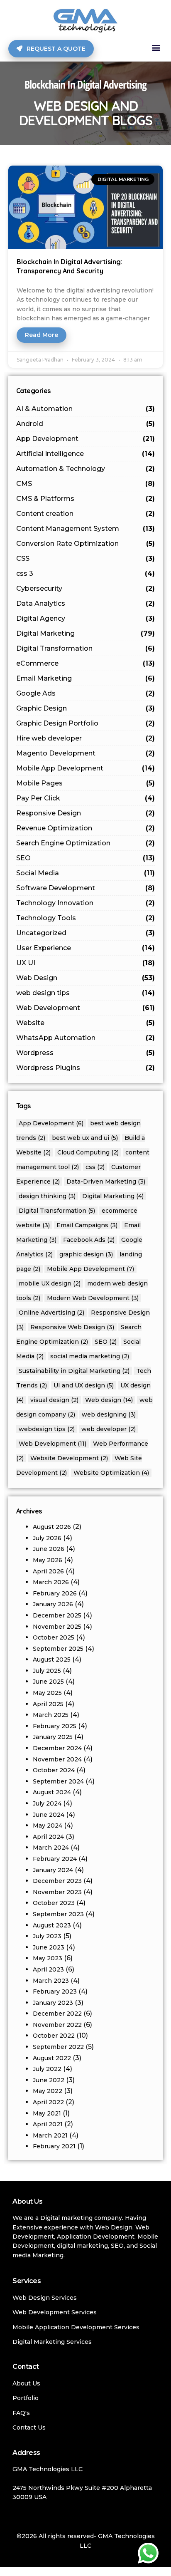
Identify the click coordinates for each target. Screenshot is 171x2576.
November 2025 (57, 1627)
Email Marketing (86, 678)
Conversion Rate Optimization (86, 544)
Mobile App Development (86, 768)
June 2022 (49, 2080)
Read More (42, 335)
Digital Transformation (86, 648)
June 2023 (49, 1947)
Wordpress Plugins (86, 1068)
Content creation (86, 514)
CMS (86, 484)
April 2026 (48, 1571)
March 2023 (51, 1981)
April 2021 (48, 2124)
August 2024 (52, 1792)
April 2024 (48, 1837)
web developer (109, 1429)
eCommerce (86, 663)
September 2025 (58, 1649)
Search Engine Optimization (86, 843)
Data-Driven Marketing (106, 1181)
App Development (86, 439)
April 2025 (48, 1704)
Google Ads (86, 693)
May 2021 (47, 2113)
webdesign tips (47, 1429)
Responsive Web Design (72, 1327)
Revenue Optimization (86, 828)
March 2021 (50, 2135)
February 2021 (54, 2146)
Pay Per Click (86, 798)
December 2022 (57, 2014)
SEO (86, 858)
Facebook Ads (89, 1240)
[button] (156, 48)
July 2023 (47, 1936)
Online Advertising (51, 1313)
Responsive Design (86, 813)
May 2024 (48, 1825)
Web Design (86, 978)
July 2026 (47, 1538)
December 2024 (57, 1748)
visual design (54, 1400)
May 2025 (47, 1693)
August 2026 (52, 1527)
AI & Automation (86, 409)
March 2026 (51, 1582)
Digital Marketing (86, 633)
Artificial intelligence (86, 454)
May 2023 (48, 1958)
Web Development (86, 1008)
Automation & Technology (86, 469)
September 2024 (58, 1781)
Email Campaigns (87, 1225)
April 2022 (48, 2102)
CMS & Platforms (86, 499)
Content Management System (86, 529)
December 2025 (57, 1615)
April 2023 (48, 1969)
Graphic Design (86, 708)
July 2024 (47, 1803)
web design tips (86, 993)
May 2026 (48, 1560)
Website (86, 1023)
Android (86, 424)
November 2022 (57, 2025)
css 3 (86, 573)
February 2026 (55, 1593)
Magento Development (86, 753)
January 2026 (53, 1604)
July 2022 (47, 2069)
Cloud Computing (88, 1152)
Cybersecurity (86, 588)
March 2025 (51, 1715)
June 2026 (49, 1549)
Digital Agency (86, 618)
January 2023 (53, 2003)
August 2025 (52, 1660)
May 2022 (48, 2091)
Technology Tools (86, 918)
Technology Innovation (86, 903)
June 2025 (48, 1682)
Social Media (86, 873)
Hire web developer (86, 738)
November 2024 (57, 1759)
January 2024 (53, 1870)
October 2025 (54, 1637)
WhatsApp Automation (86, 1038)
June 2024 (49, 1815)
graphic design (86, 1254)
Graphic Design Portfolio (86, 723)
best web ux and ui (85, 1138)
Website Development (69, 1458)
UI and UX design (84, 1385)
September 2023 (58, 1914)
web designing (109, 1414)
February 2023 (55, 1991)
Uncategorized (86, 933)
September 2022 (58, 2047)
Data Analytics (86, 603)
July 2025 (47, 1671)
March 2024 (51, 1848)
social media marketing (90, 1356)
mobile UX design (50, 1283)
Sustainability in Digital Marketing (74, 1371)
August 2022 (52, 2058)
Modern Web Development (93, 1298)
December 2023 (57, 1881)
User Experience (86, 948)
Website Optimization (111, 1473)
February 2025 (55, 1726)
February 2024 (55, 1859)
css (95, 1167)
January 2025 (53, 1737)
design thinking (47, 1196)
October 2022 (54, 2036)
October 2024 (54, 1770)
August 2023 (52, 1925)
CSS (86, 559)
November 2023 (57, 1892)
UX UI (86, 963)
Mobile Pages (86, 783)
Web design (109, 1400)
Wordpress (86, 1053)
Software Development (86, 888)
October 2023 (54, 1903)
